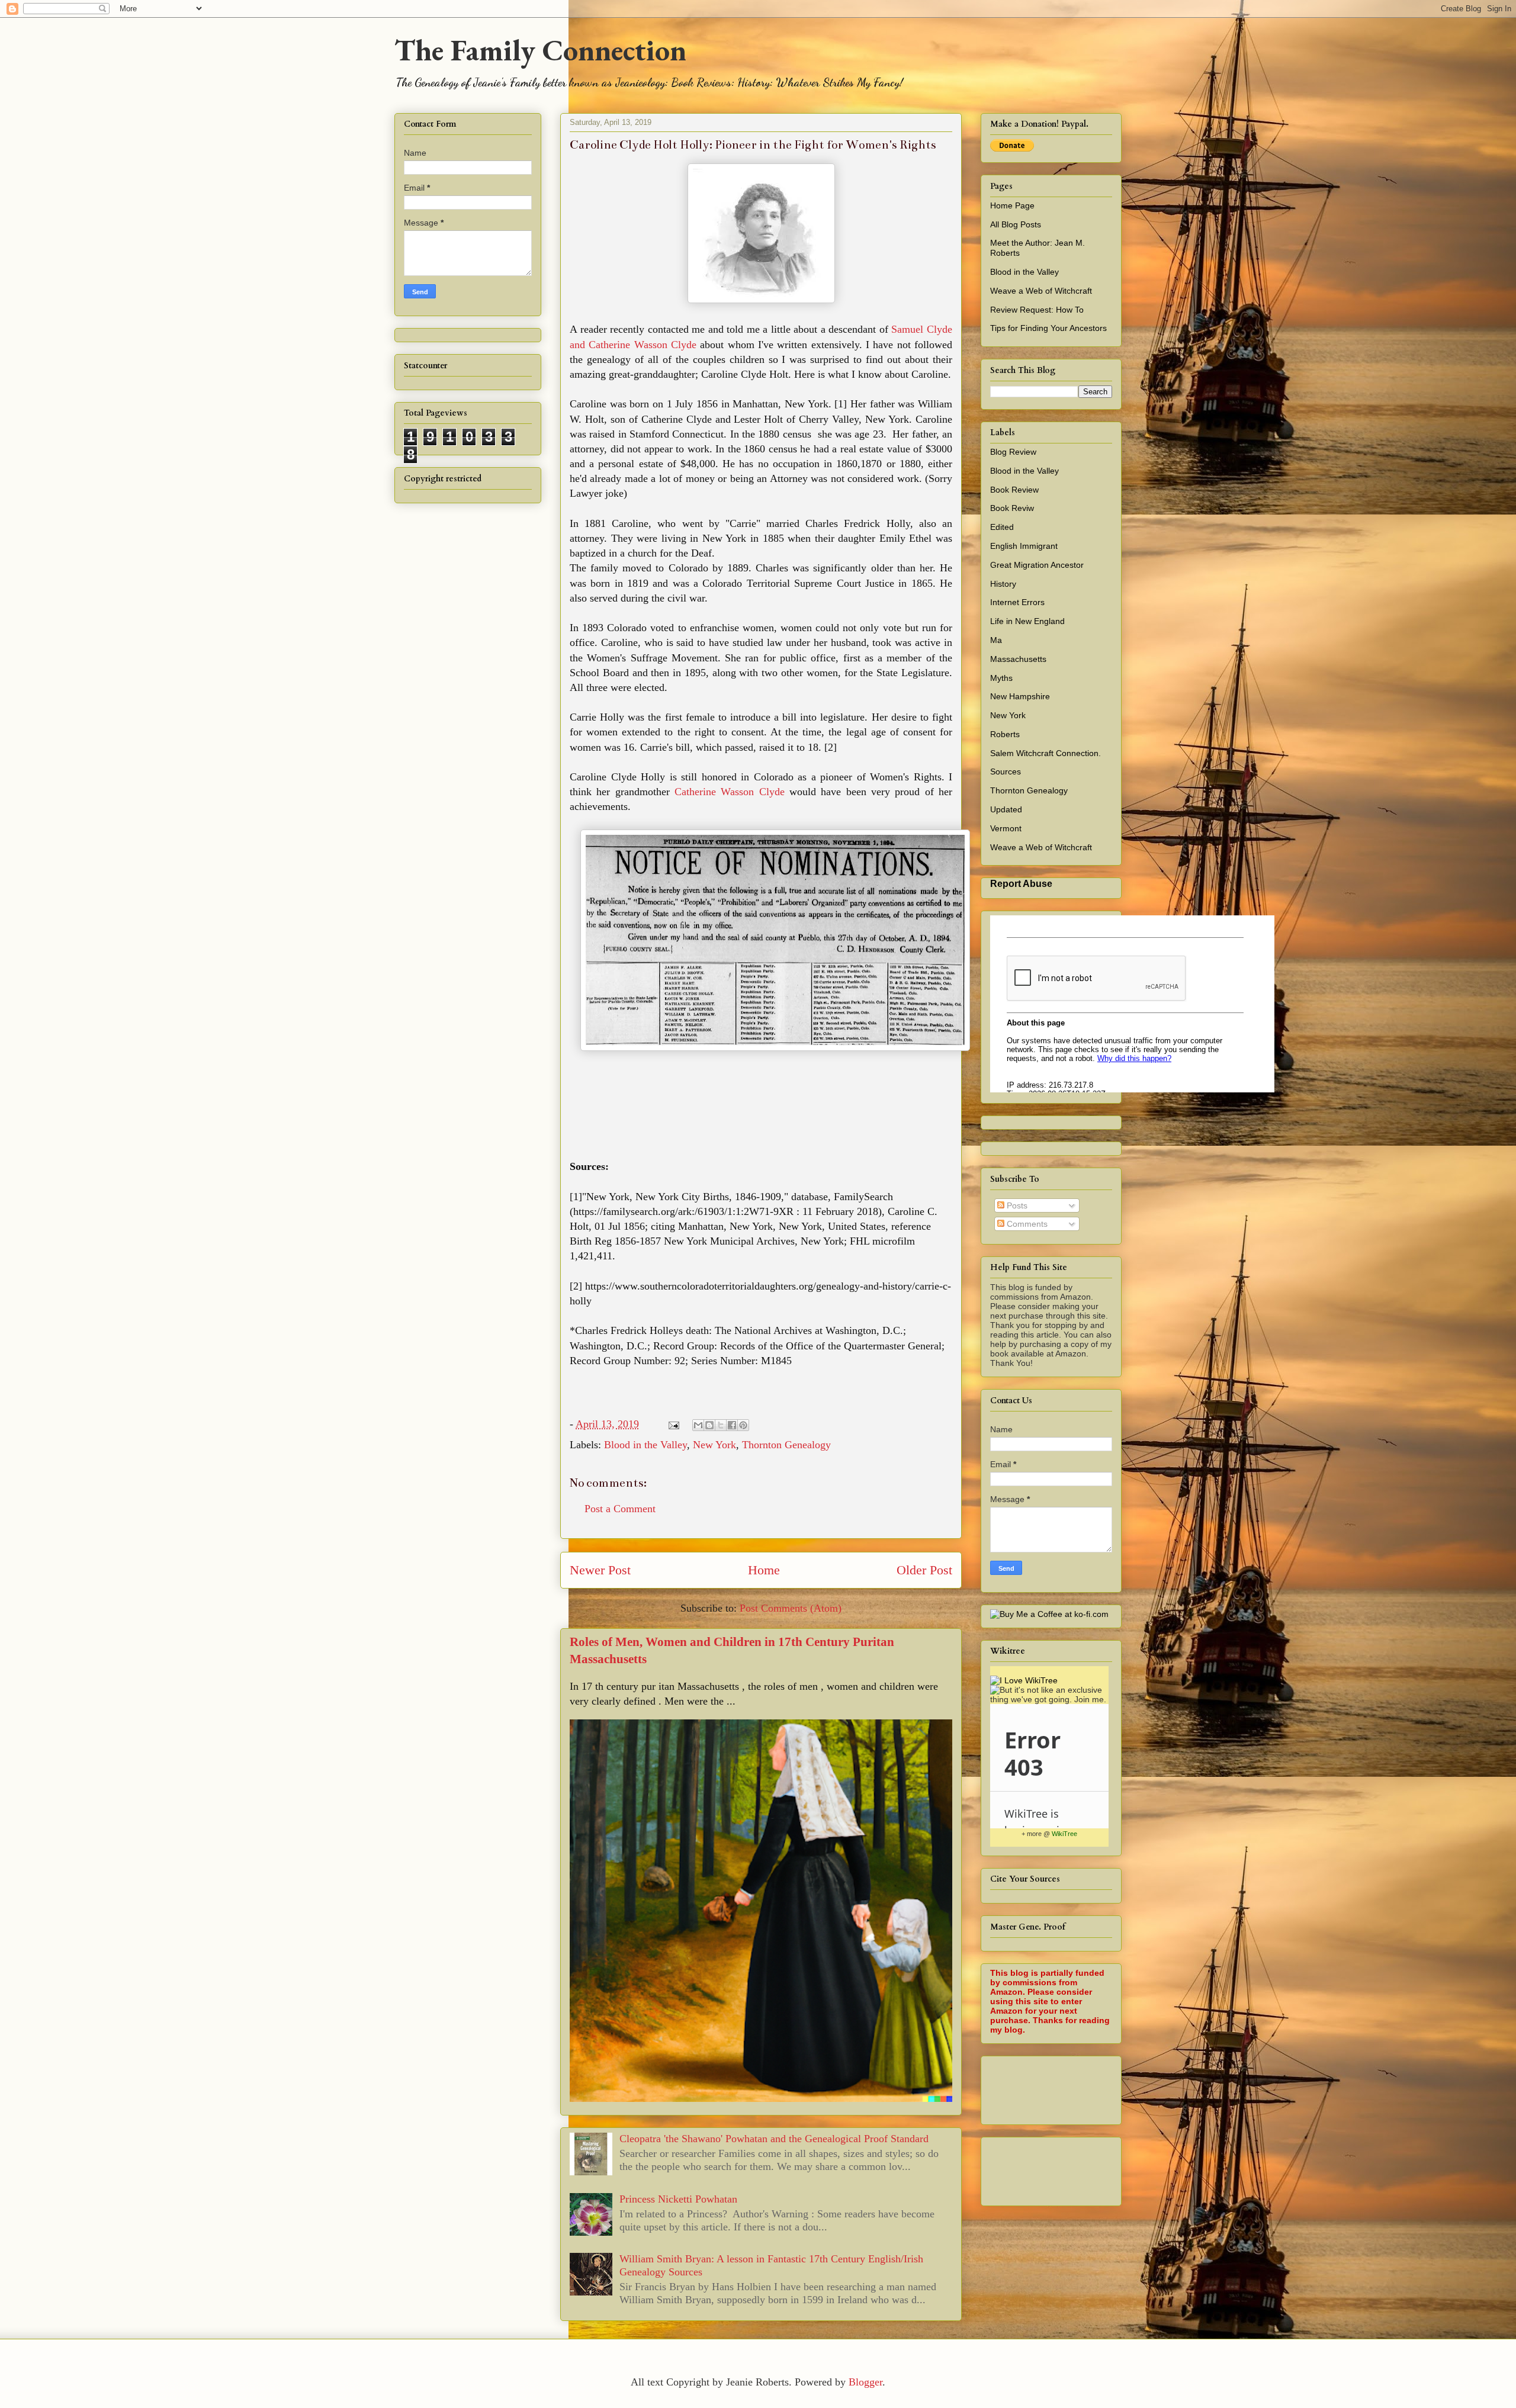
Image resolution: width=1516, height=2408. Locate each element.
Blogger (865, 2382)
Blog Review (1013, 452)
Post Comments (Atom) (791, 1608)
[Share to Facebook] (732, 1425)
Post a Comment (620, 1509)
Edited (1002, 527)
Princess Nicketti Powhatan (678, 2199)
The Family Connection (540, 50)
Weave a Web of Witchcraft (1041, 291)
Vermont (1006, 828)
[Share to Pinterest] (743, 1425)
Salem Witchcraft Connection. (1046, 753)
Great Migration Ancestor (1037, 565)
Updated (1006, 809)
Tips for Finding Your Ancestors (1048, 328)
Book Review (1014, 490)
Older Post (924, 1570)
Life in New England (1027, 621)
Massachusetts (1018, 659)
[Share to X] (721, 1425)
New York (714, 1445)
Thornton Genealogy (786, 1445)
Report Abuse (1021, 883)
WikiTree (1064, 1834)
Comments (1026, 1224)
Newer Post (600, 1570)
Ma (996, 640)
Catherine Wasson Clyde (730, 792)
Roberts (1005, 734)
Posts (1016, 1205)
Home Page (1012, 205)
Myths (1001, 678)
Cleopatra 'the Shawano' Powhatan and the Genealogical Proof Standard (774, 2139)
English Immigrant (1024, 546)
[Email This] (698, 1425)
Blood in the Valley (645, 1445)
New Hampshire (1020, 696)
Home (764, 1570)
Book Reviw (1012, 508)
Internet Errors (1017, 602)
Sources (1006, 771)
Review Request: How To (1037, 310)
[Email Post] (673, 1424)
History (1003, 584)
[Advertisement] (1206, 2087)
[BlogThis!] (709, 1425)
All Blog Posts (1016, 224)
